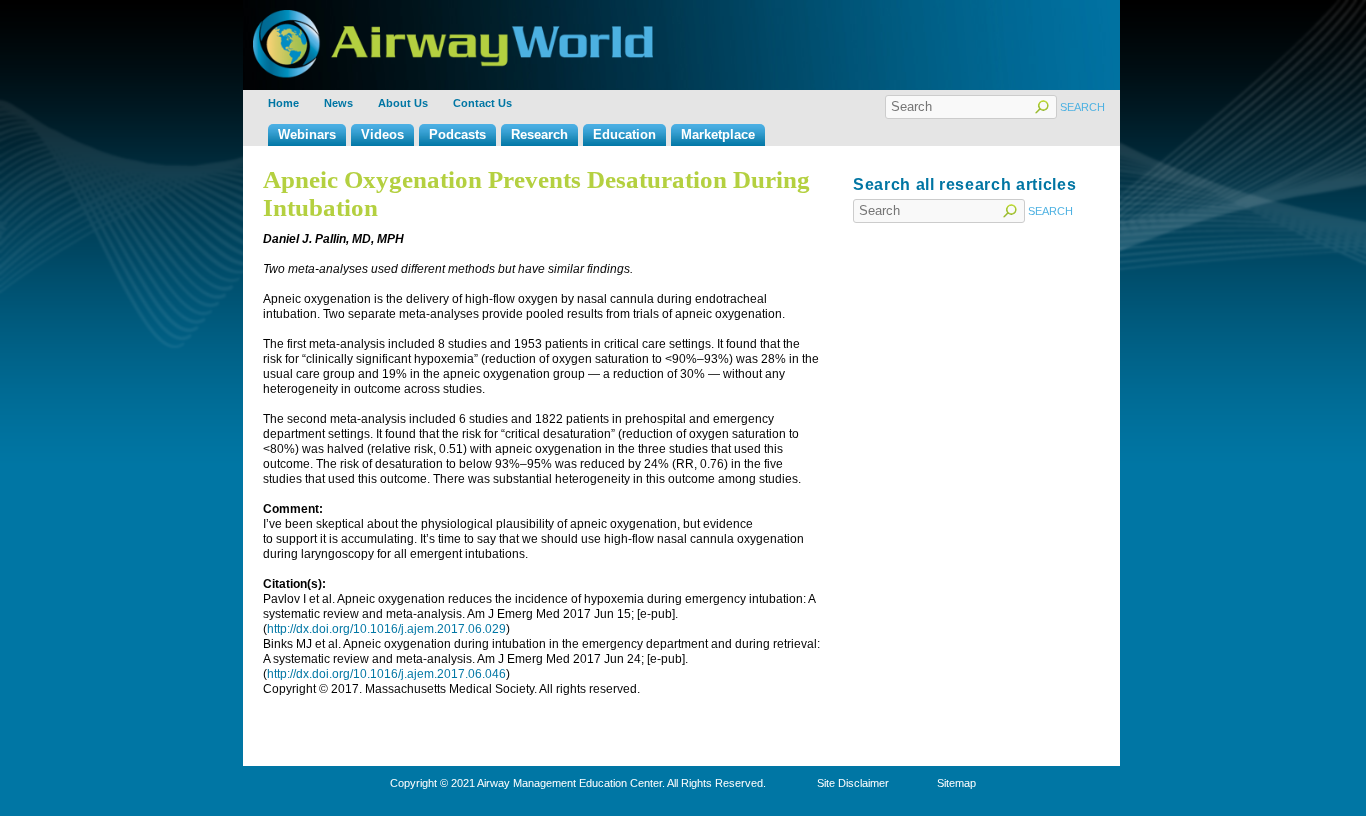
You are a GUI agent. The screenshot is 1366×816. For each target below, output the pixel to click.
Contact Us (482, 103)
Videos (382, 134)
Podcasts (457, 134)
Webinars (307, 134)
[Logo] (453, 17)
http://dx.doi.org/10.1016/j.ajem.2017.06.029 (386, 629)
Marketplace (718, 134)
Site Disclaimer (853, 783)
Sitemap (956, 783)
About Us (403, 103)
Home (283, 103)
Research (539, 134)
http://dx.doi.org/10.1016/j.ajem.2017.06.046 (386, 674)
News (338, 103)
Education (624, 134)
